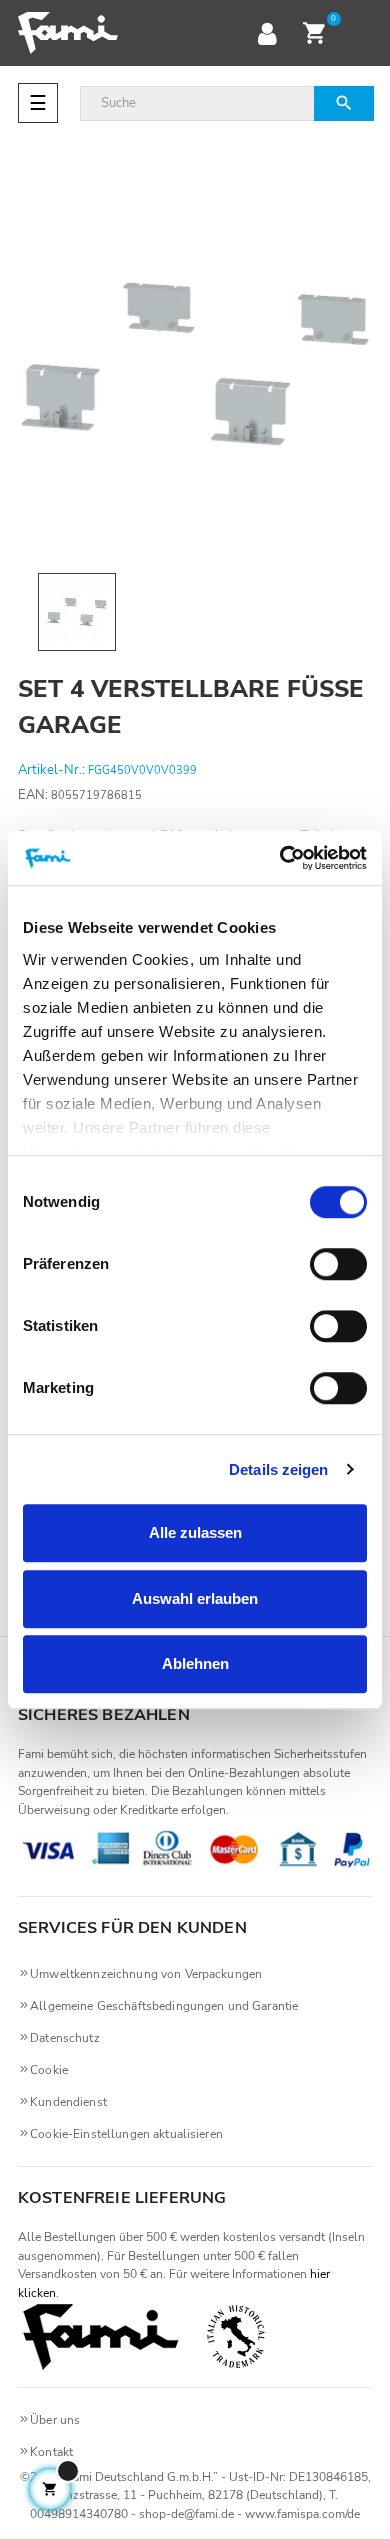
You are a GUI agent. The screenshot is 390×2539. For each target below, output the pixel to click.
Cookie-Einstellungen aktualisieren (126, 2134)
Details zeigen (278, 1469)
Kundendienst (68, 2102)
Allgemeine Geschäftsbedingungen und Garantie (164, 2006)
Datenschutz (65, 2038)
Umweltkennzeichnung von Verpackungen (146, 1974)
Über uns (55, 2420)
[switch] (338, 1264)
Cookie (49, 2070)
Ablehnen (195, 1663)
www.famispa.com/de (302, 2514)
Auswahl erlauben (195, 1598)
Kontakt (51, 2452)
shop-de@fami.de (186, 2514)
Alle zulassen (195, 1532)
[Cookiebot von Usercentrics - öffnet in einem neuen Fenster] (280, 858)
